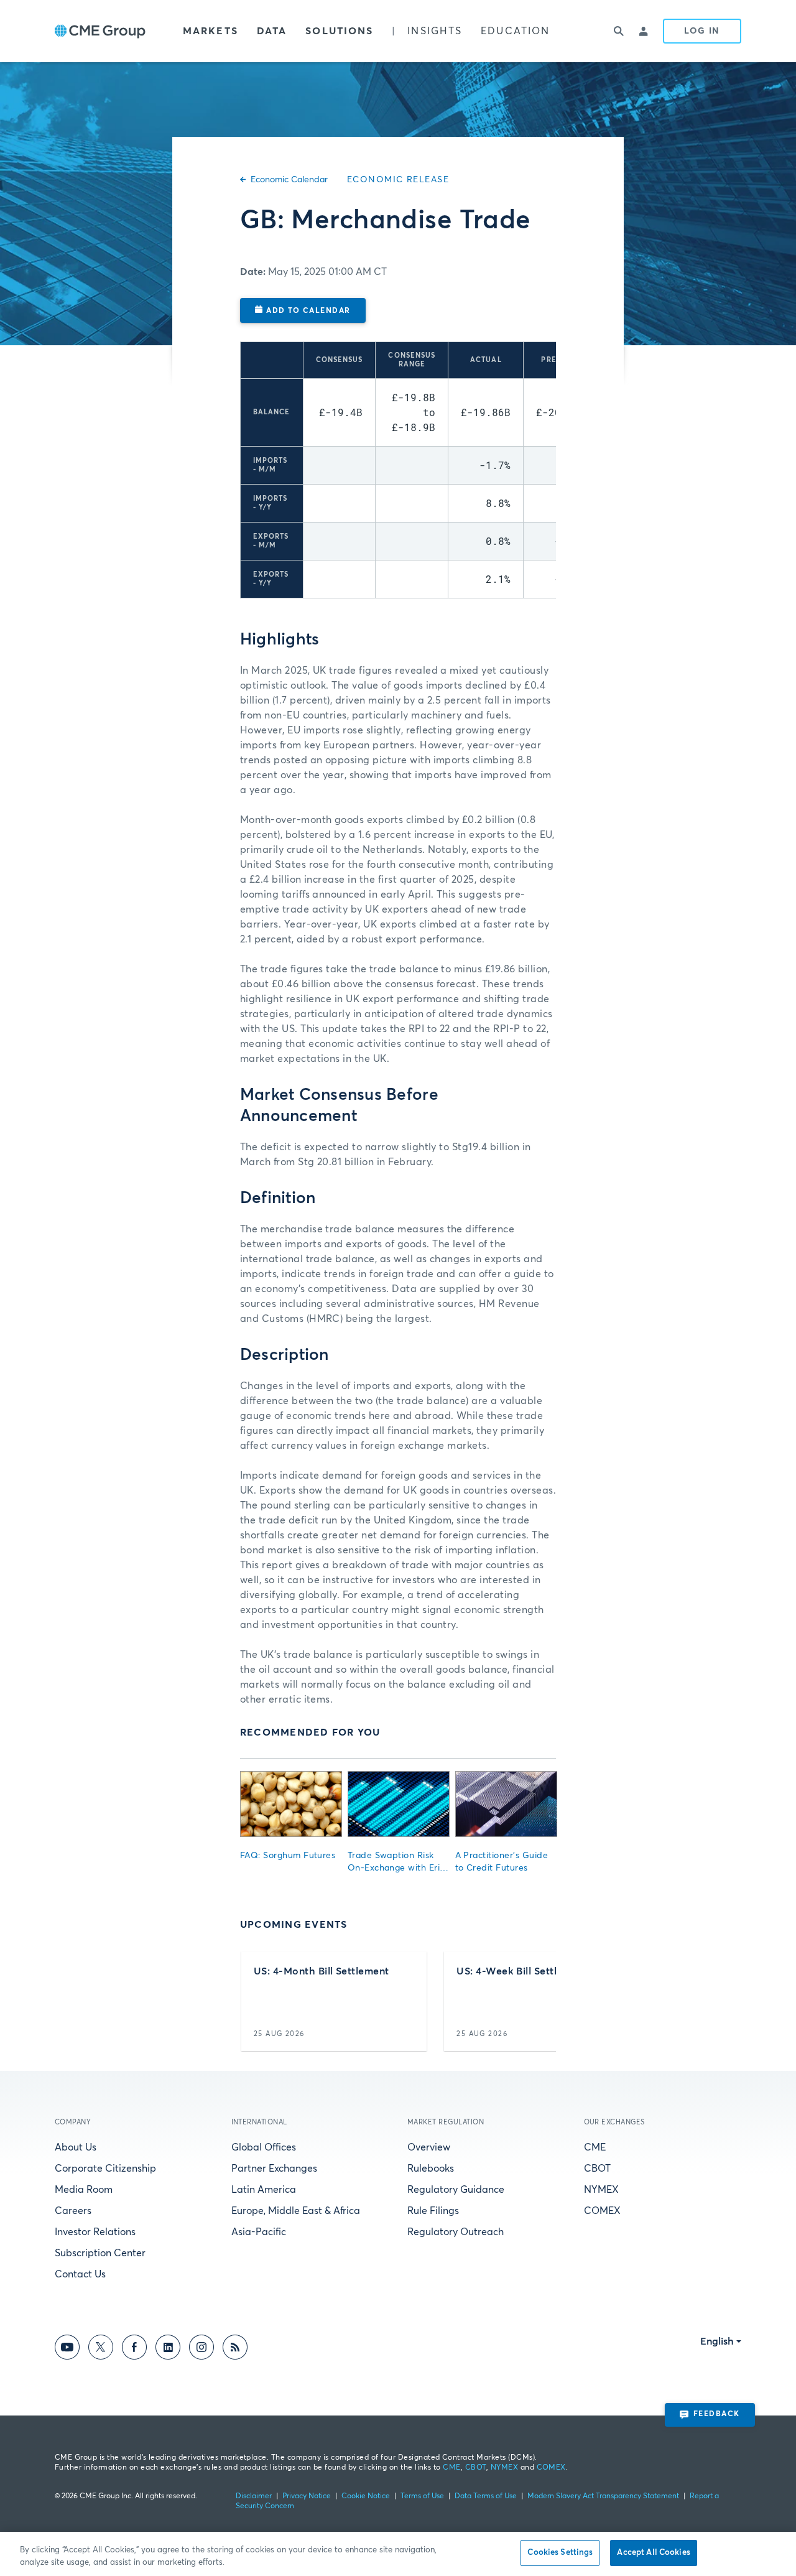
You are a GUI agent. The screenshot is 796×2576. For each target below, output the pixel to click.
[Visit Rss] (235, 2349)
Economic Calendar (289, 180)
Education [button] (515, 31)
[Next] (536, 2001)
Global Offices (264, 2147)
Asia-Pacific (259, 2232)
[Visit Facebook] (134, 2349)
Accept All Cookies (653, 2553)
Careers (73, 2211)
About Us (76, 2147)
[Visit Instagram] (201, 2349)
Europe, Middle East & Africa (296, 2211)
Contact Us (80, 2274)
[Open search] (619, 31)
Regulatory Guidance (456, 2190)
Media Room (84, 2190)
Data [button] (272, 31)
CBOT (597, 2169)
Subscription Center (100, 2253)
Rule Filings (433, 2211)
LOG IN (702, 31)
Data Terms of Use (486, 2496)
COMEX (602, 2211)
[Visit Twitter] (101, 2349)
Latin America (264, 2190)
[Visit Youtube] (67, 2349)
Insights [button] (435, 31)
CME (595, 2147)
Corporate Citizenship (105, 2169)
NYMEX (601, 2190)
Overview (429, 2147)
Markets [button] (211, 31)
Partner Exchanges (274, 2169)
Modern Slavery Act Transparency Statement (603, 2496)
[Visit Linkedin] (168, 2349)
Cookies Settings (560, 2553)
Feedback (717, 2414)
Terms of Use (422, 2496)
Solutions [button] (339, 31)
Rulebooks (431, 2169)
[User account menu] (644, 31)
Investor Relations (95, 2232)
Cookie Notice (366, 2496)
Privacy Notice (307, 2496)
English (717, 2341)
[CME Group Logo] (100, 31)
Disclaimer (254, 2496)
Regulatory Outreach (456, 2232)
